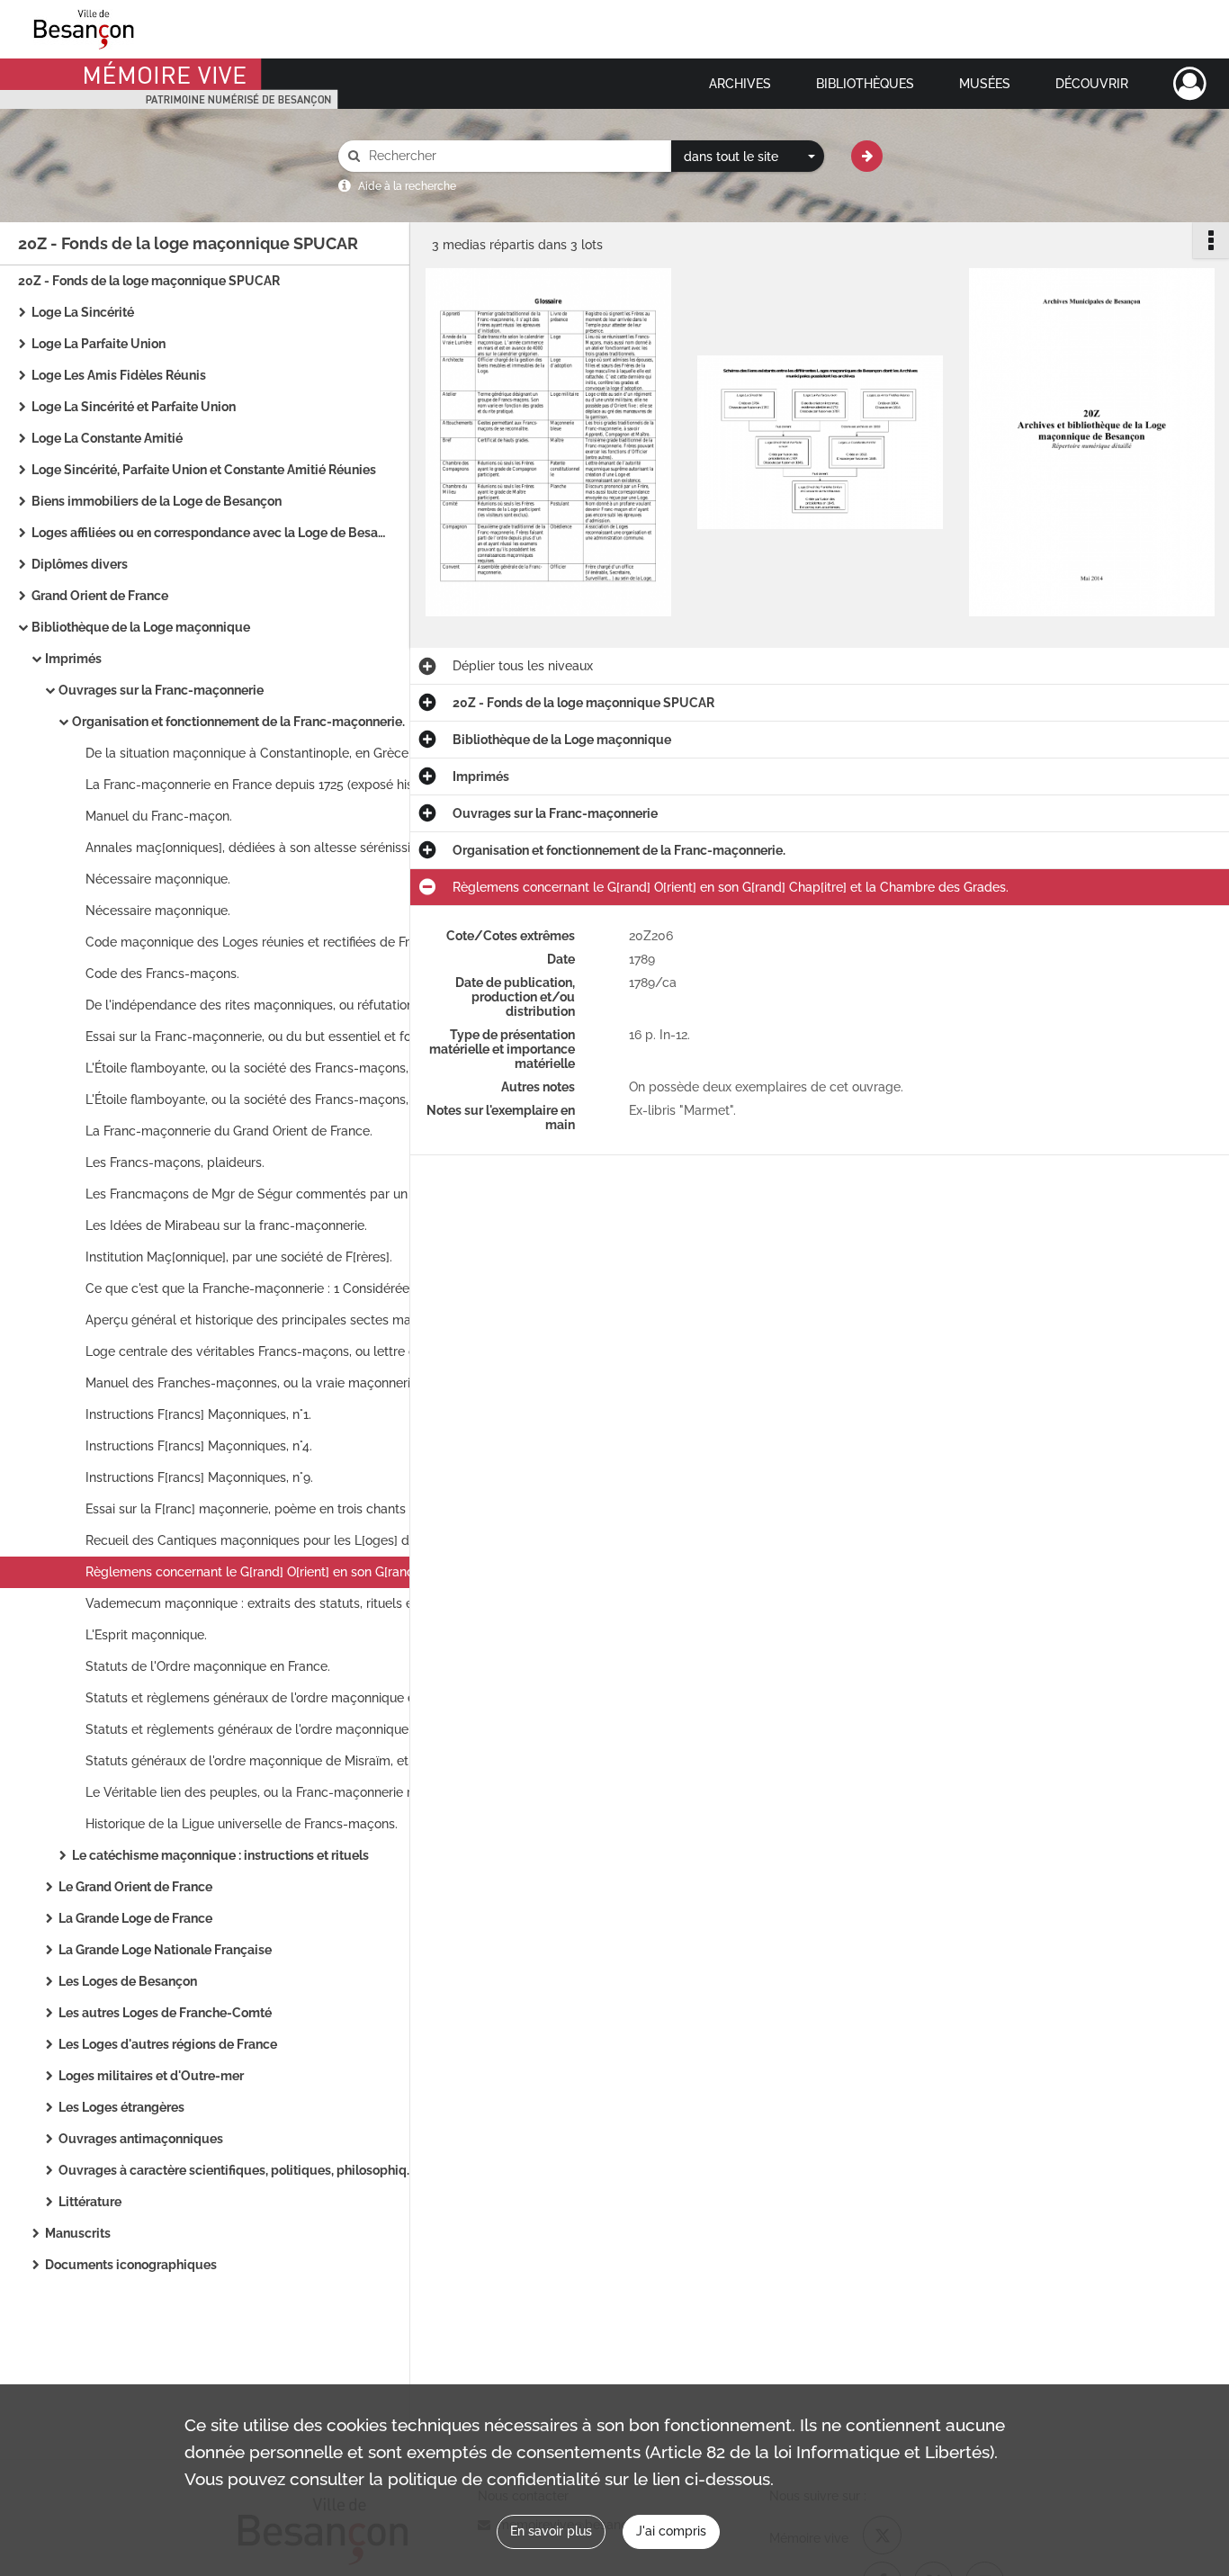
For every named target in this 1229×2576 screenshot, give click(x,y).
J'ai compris (671, 2531)
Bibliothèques (865, 84)
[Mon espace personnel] (1190, 84)
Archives (740, 84)
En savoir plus (551, 2531)
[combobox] (748, 157)
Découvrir (1092, 84)
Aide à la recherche (407, 186)
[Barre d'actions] (1211, 240)
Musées (985, 84)
